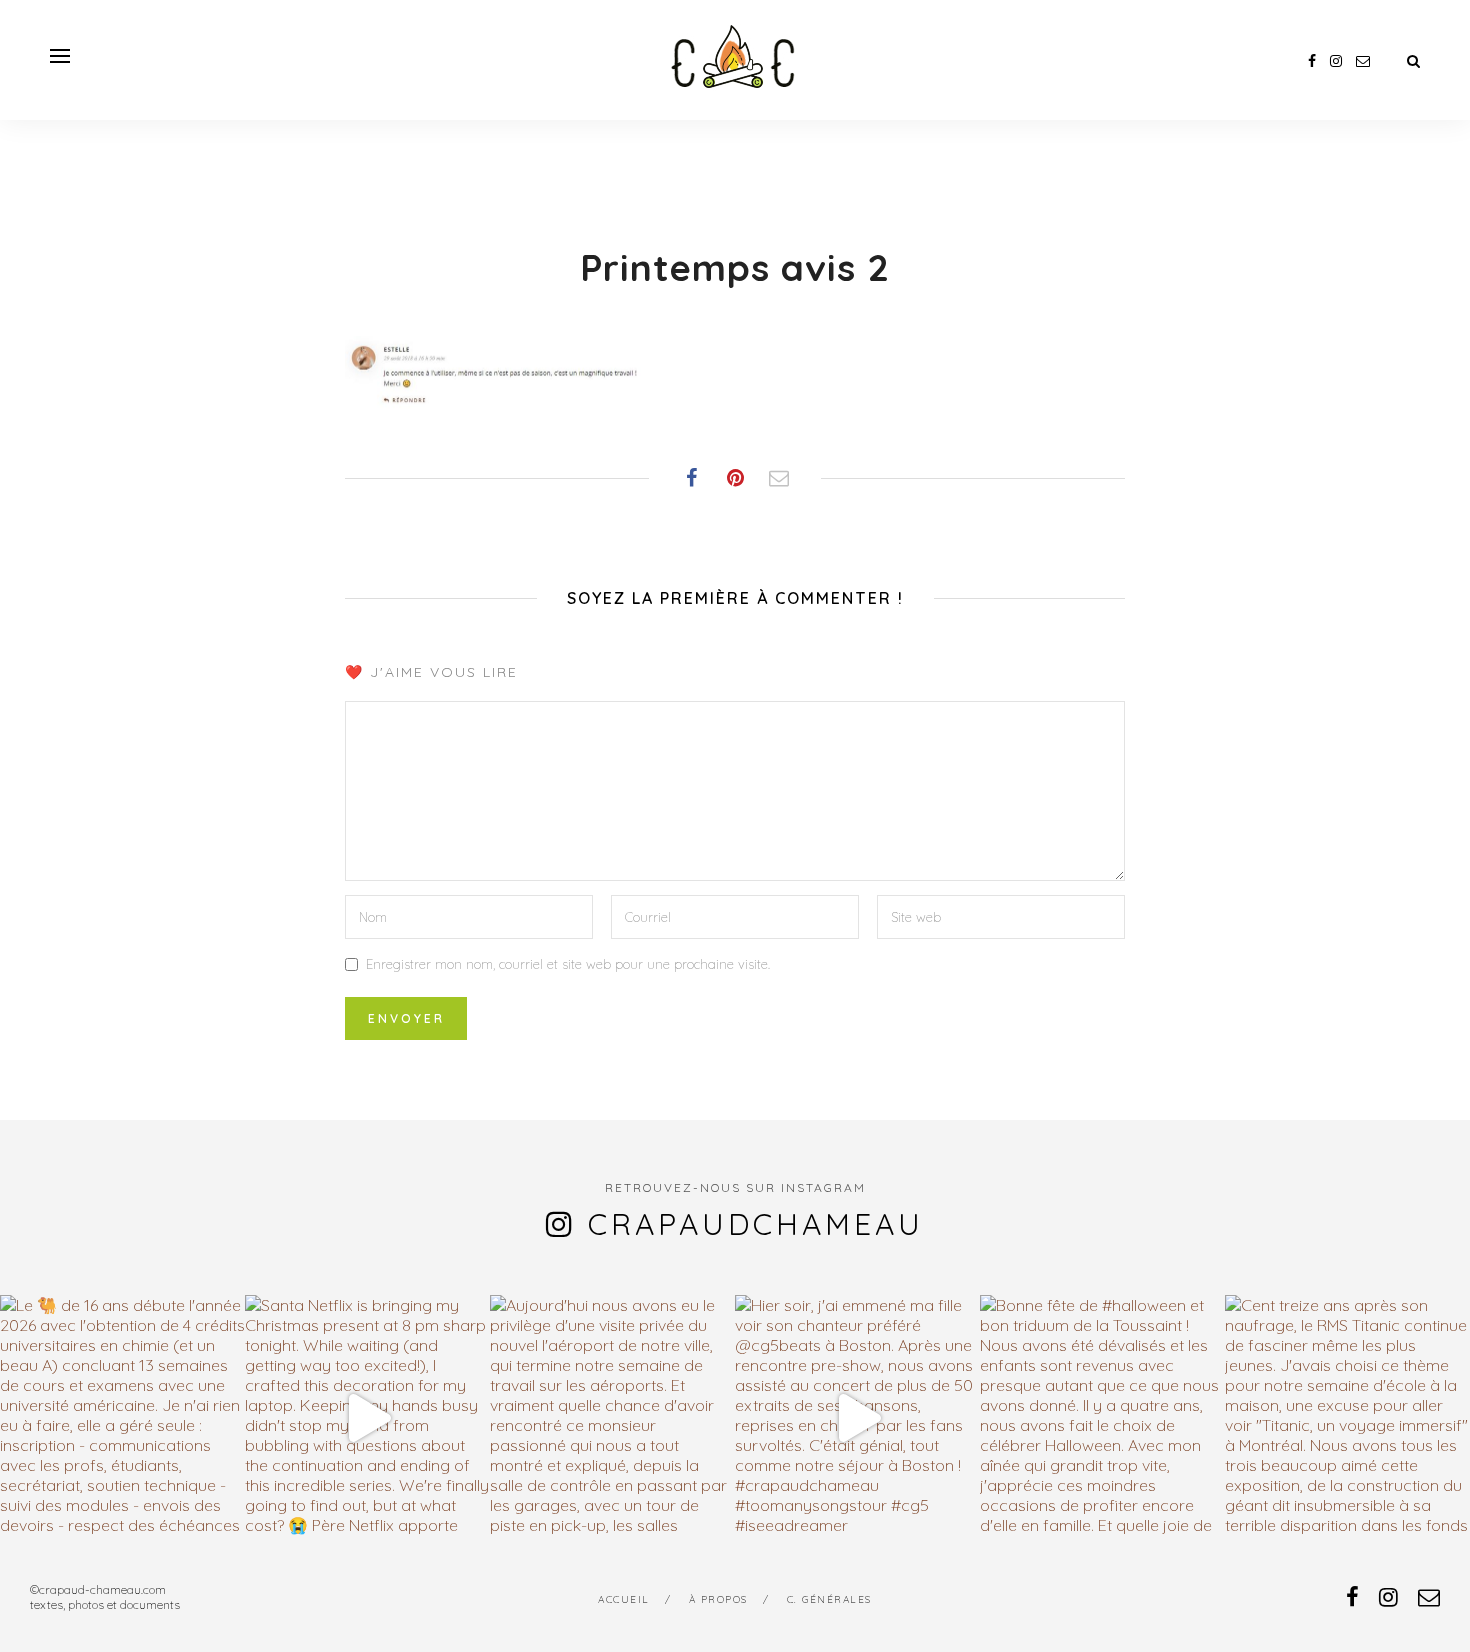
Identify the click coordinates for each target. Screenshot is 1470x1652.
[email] (1363, 61)
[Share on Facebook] (691, 478)
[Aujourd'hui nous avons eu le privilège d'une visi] (612, 1417)
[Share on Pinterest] (735, 478)
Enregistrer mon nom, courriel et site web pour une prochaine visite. (568, 964)
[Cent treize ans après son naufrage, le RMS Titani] (1347, 1417)
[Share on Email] (779, 478)
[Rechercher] (1413, 61)
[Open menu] (60, 56)
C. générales (829, 1599)
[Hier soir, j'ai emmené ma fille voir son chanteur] (857, 1417)
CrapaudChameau (756, 1224)
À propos (718, 1599)
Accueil (624, 1599)
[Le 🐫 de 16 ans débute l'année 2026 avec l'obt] (122, 1417)
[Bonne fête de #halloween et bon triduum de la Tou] (1102, 1417)
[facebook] (1312, 61)
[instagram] (1336, 61)
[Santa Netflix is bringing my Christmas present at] (367, 1417)
